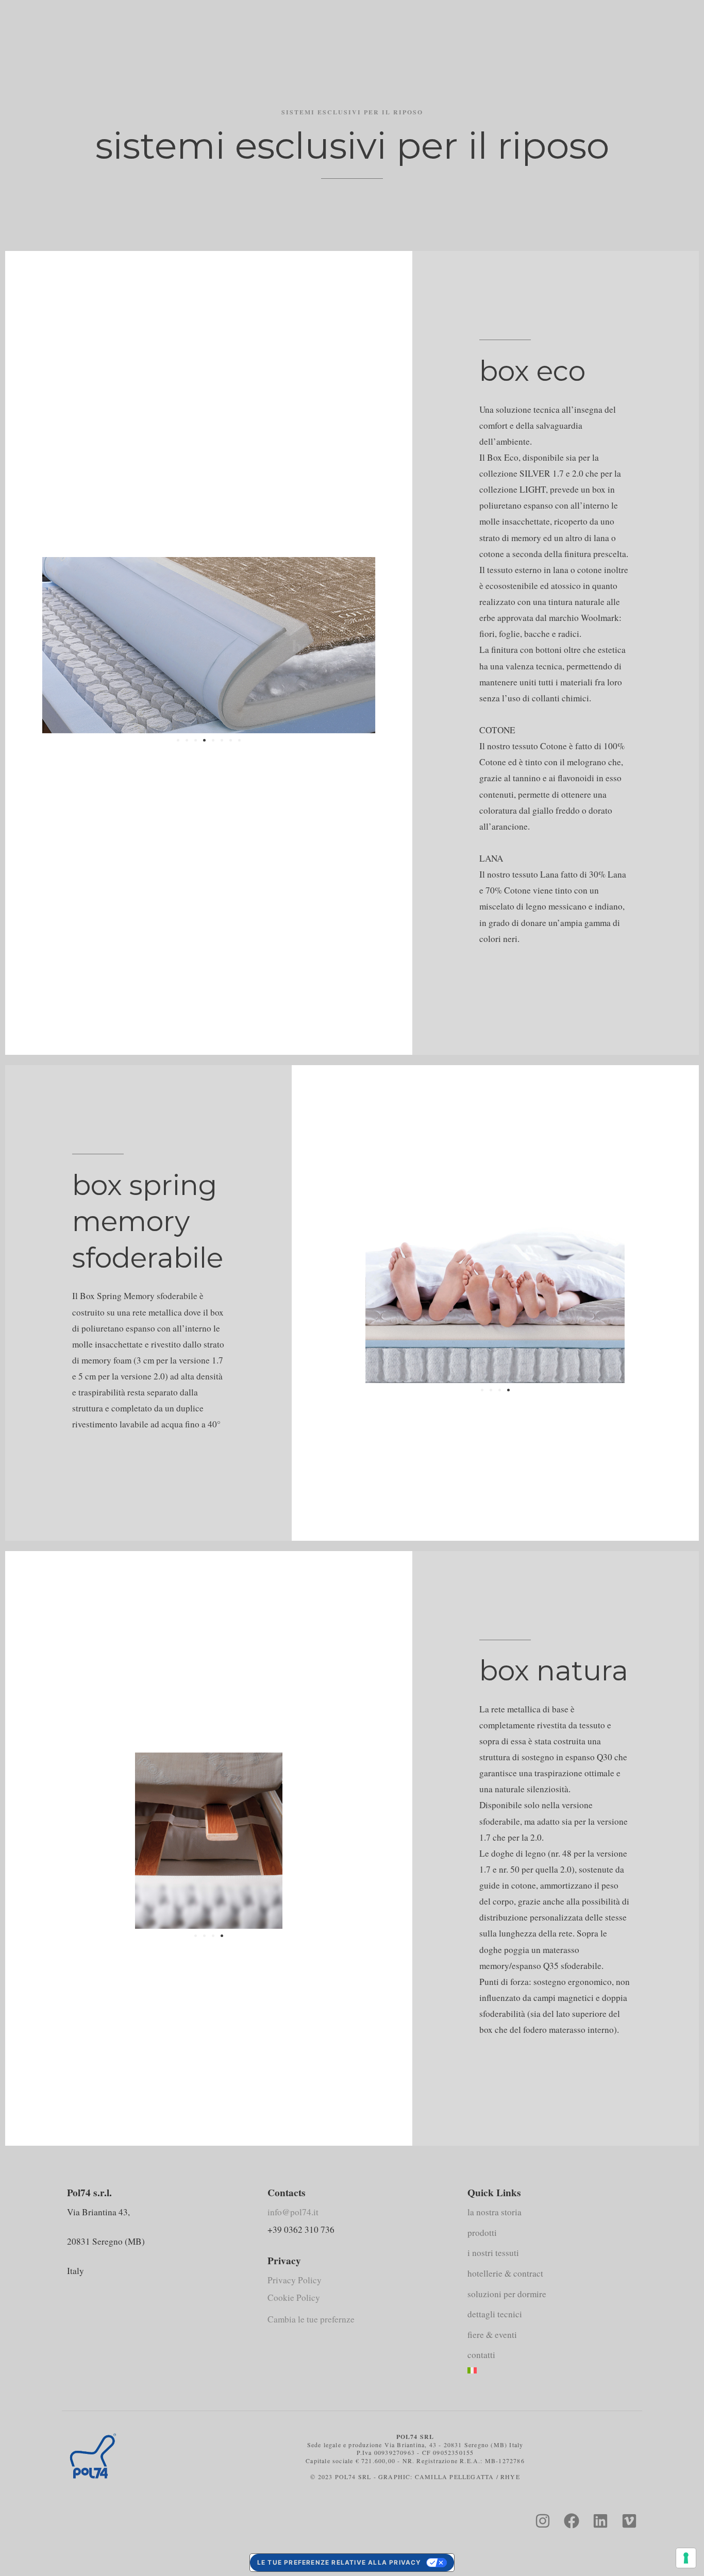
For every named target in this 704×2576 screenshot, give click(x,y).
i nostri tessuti (493, 2253)
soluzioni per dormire (507, 2294)
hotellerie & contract (505, 2273)
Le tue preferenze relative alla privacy (339, 2562)
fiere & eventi (492, 2335)
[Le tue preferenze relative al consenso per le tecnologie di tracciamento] (686, 2558)
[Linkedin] (600, 2521)
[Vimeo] (629, 2521)
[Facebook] (572, 2521)
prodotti (482, 2233)
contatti (481, 2355)
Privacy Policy (295, 2280)
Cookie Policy (294, 2297)
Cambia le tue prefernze (311, 2319)
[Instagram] (543, 2521)
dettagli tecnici (495, 2314)
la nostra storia (495, 2212)
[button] (178, 740)
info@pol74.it (293, 2212)
